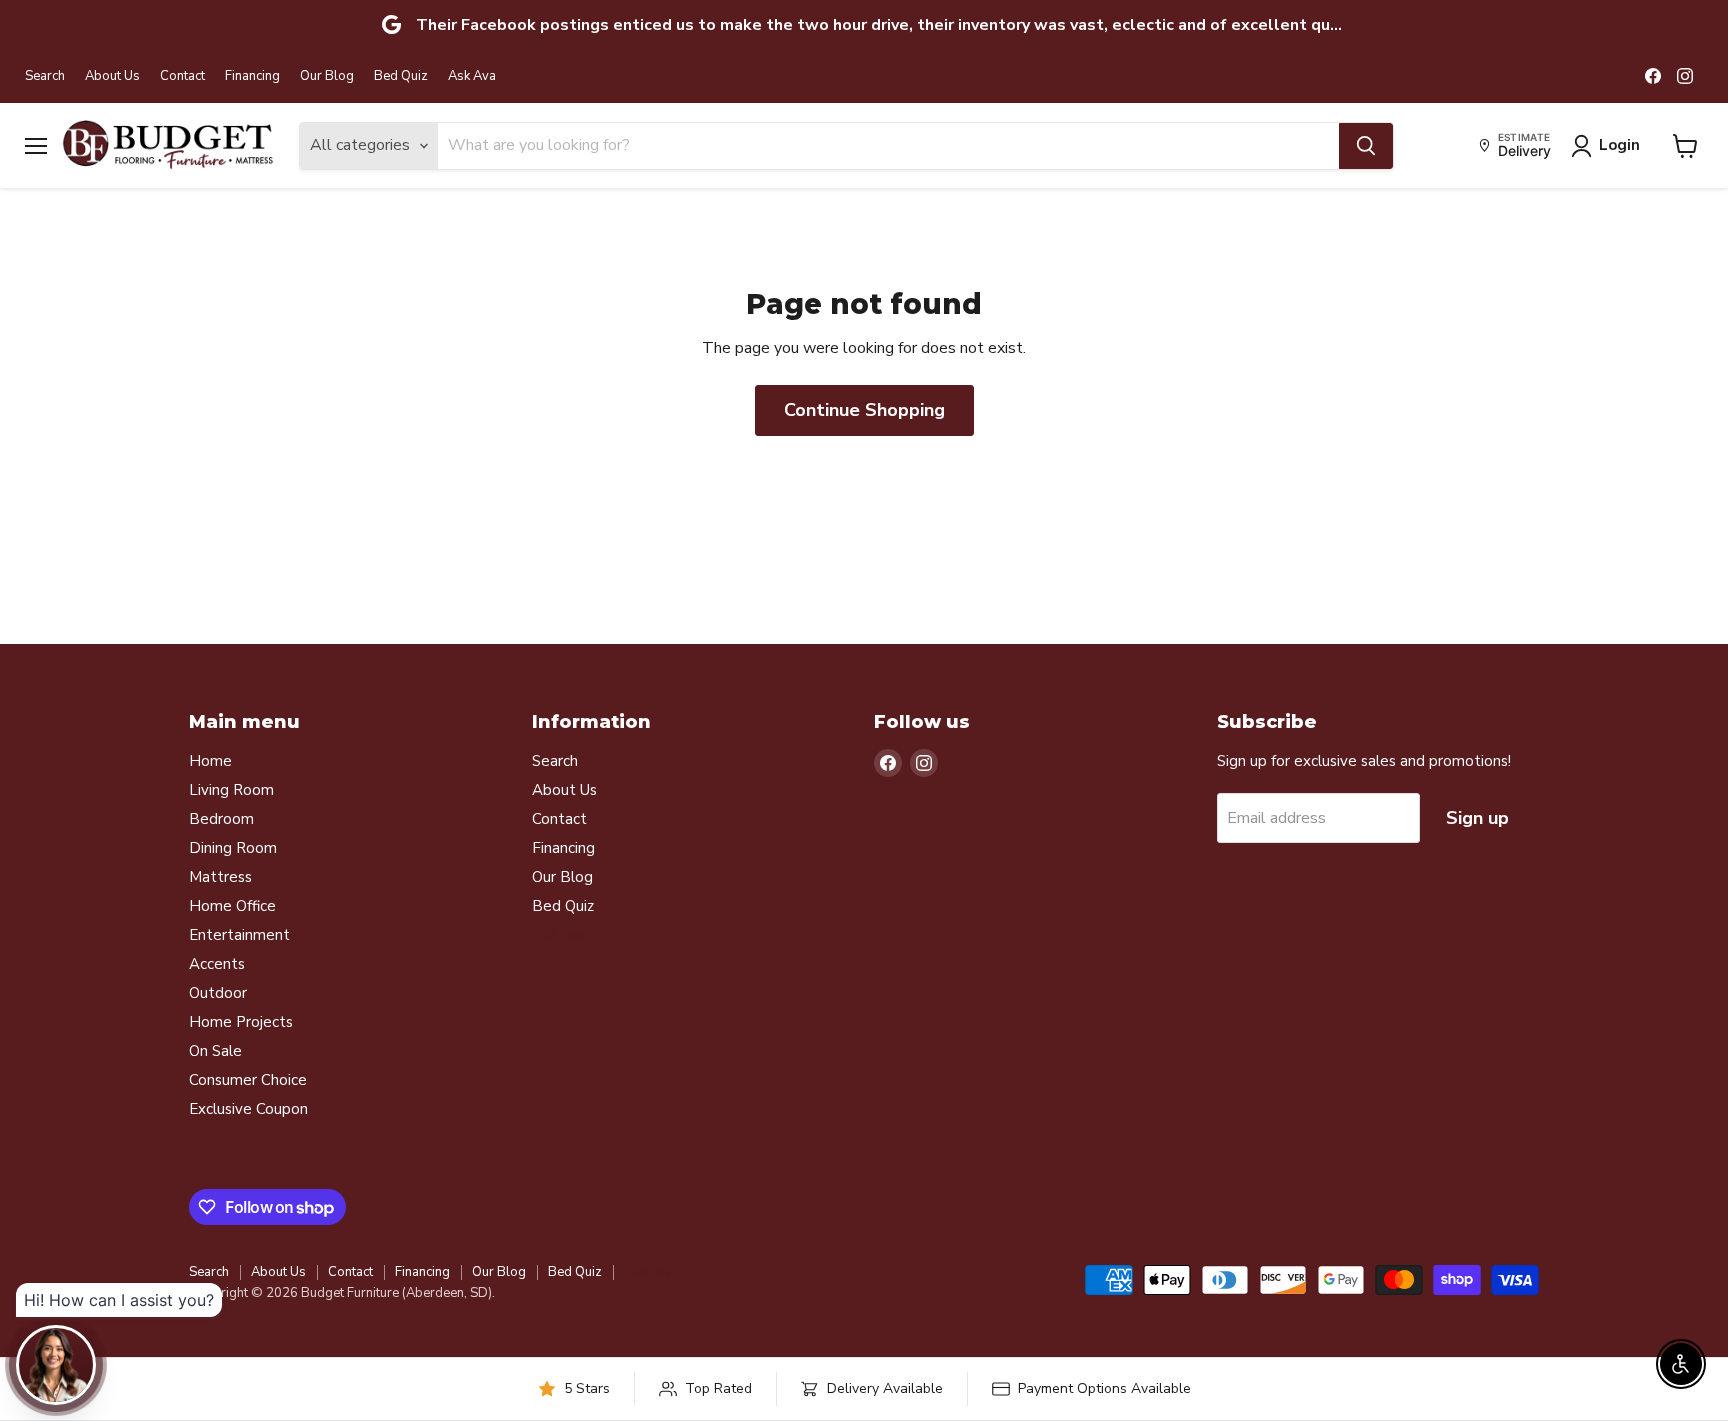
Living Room (231, 790)
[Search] (1366, 146)
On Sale (215, 1051)
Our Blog (327, 76)
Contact (182, 76)
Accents (217, 964)
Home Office (232, 906)
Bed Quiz (401, 76)
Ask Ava (472, 76)
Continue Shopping (864, 410)
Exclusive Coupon (248, 1109)
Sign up (1477, 818)
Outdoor (218, 993)
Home (210, 761)
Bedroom (221, 819)
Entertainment (239, 935)
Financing (252, 76)
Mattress (220, 877)
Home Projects (241, 1022)
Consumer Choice (248, 1080)
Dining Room (233, 848)
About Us (112, 76)
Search (45, 76)
